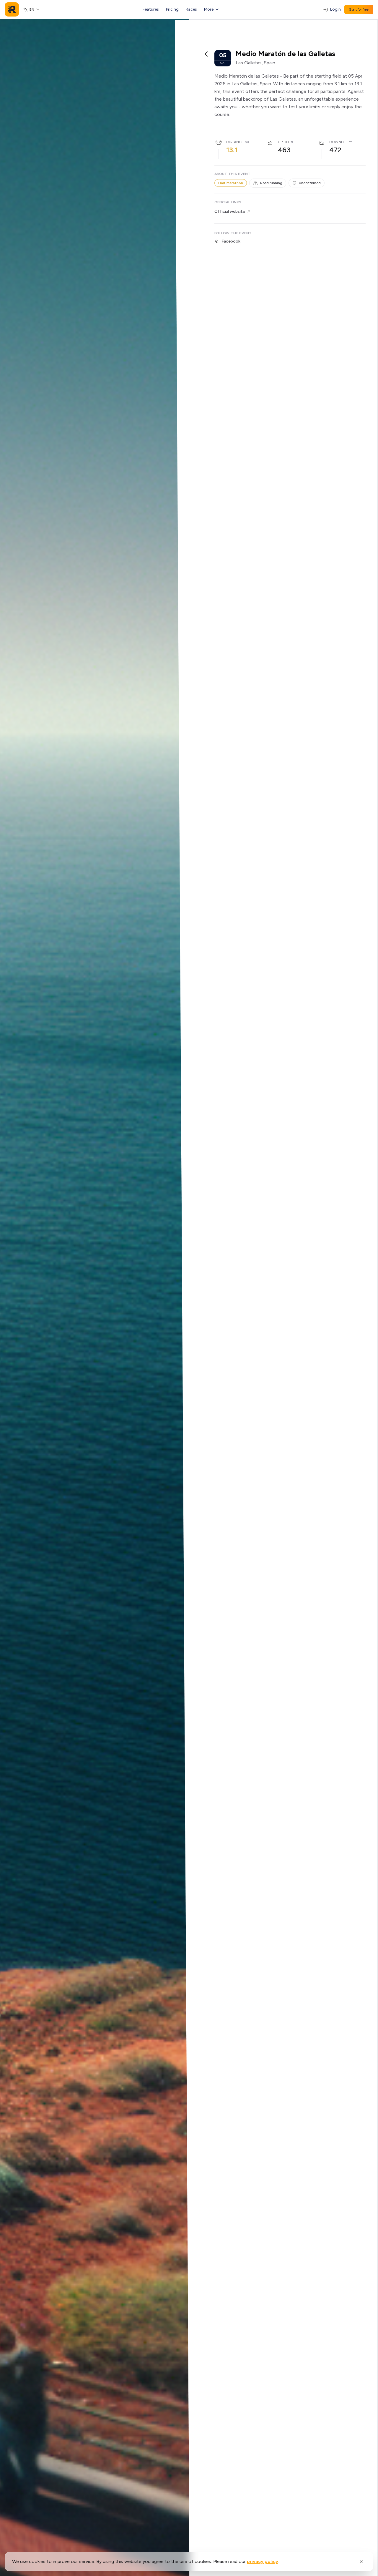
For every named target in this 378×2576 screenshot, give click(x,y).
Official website (230, 211)
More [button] (209, 9)
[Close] (361, 2562)
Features (151, 9)
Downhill (339, 142)
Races (191, 9)
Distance (235, 142)
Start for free (359, 9)
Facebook (231, 241)
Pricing (172, 9)
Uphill (284, 142)
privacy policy (263, 2561)
